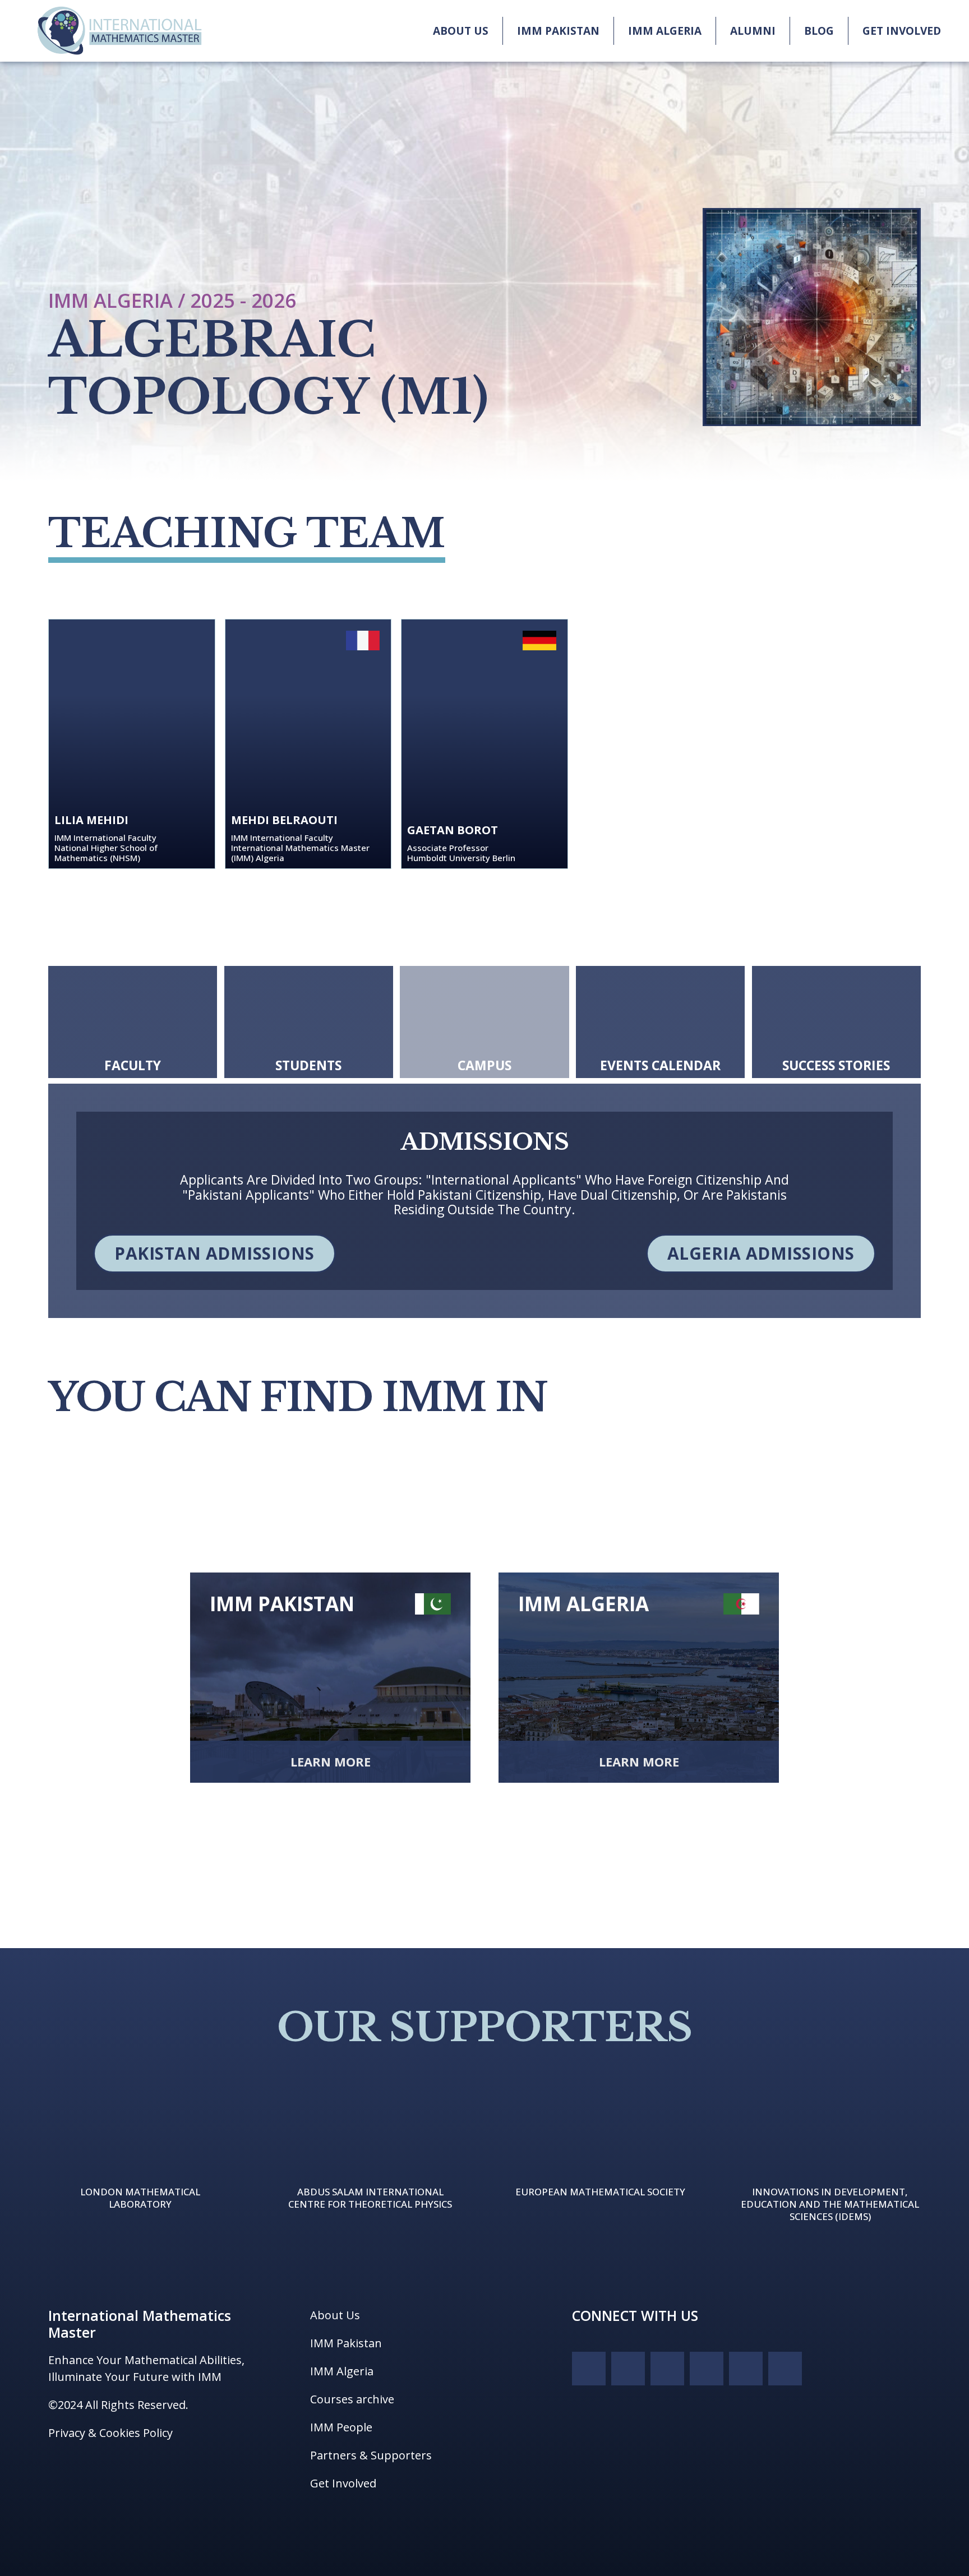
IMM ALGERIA (665, 31)
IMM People (341, 2427)
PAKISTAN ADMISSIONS (214, 1253)
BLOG (819, 31)
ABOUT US (461, 31)
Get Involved (343, 2483)
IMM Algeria (342, 2371)
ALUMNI (753, 31)
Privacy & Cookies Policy (110, 2433)
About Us (335, 2315)
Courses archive (352, 2399)
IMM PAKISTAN (558, 31)
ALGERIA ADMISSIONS (761, 1253)
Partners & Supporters (371, 2455)
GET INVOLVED (902, 31)
